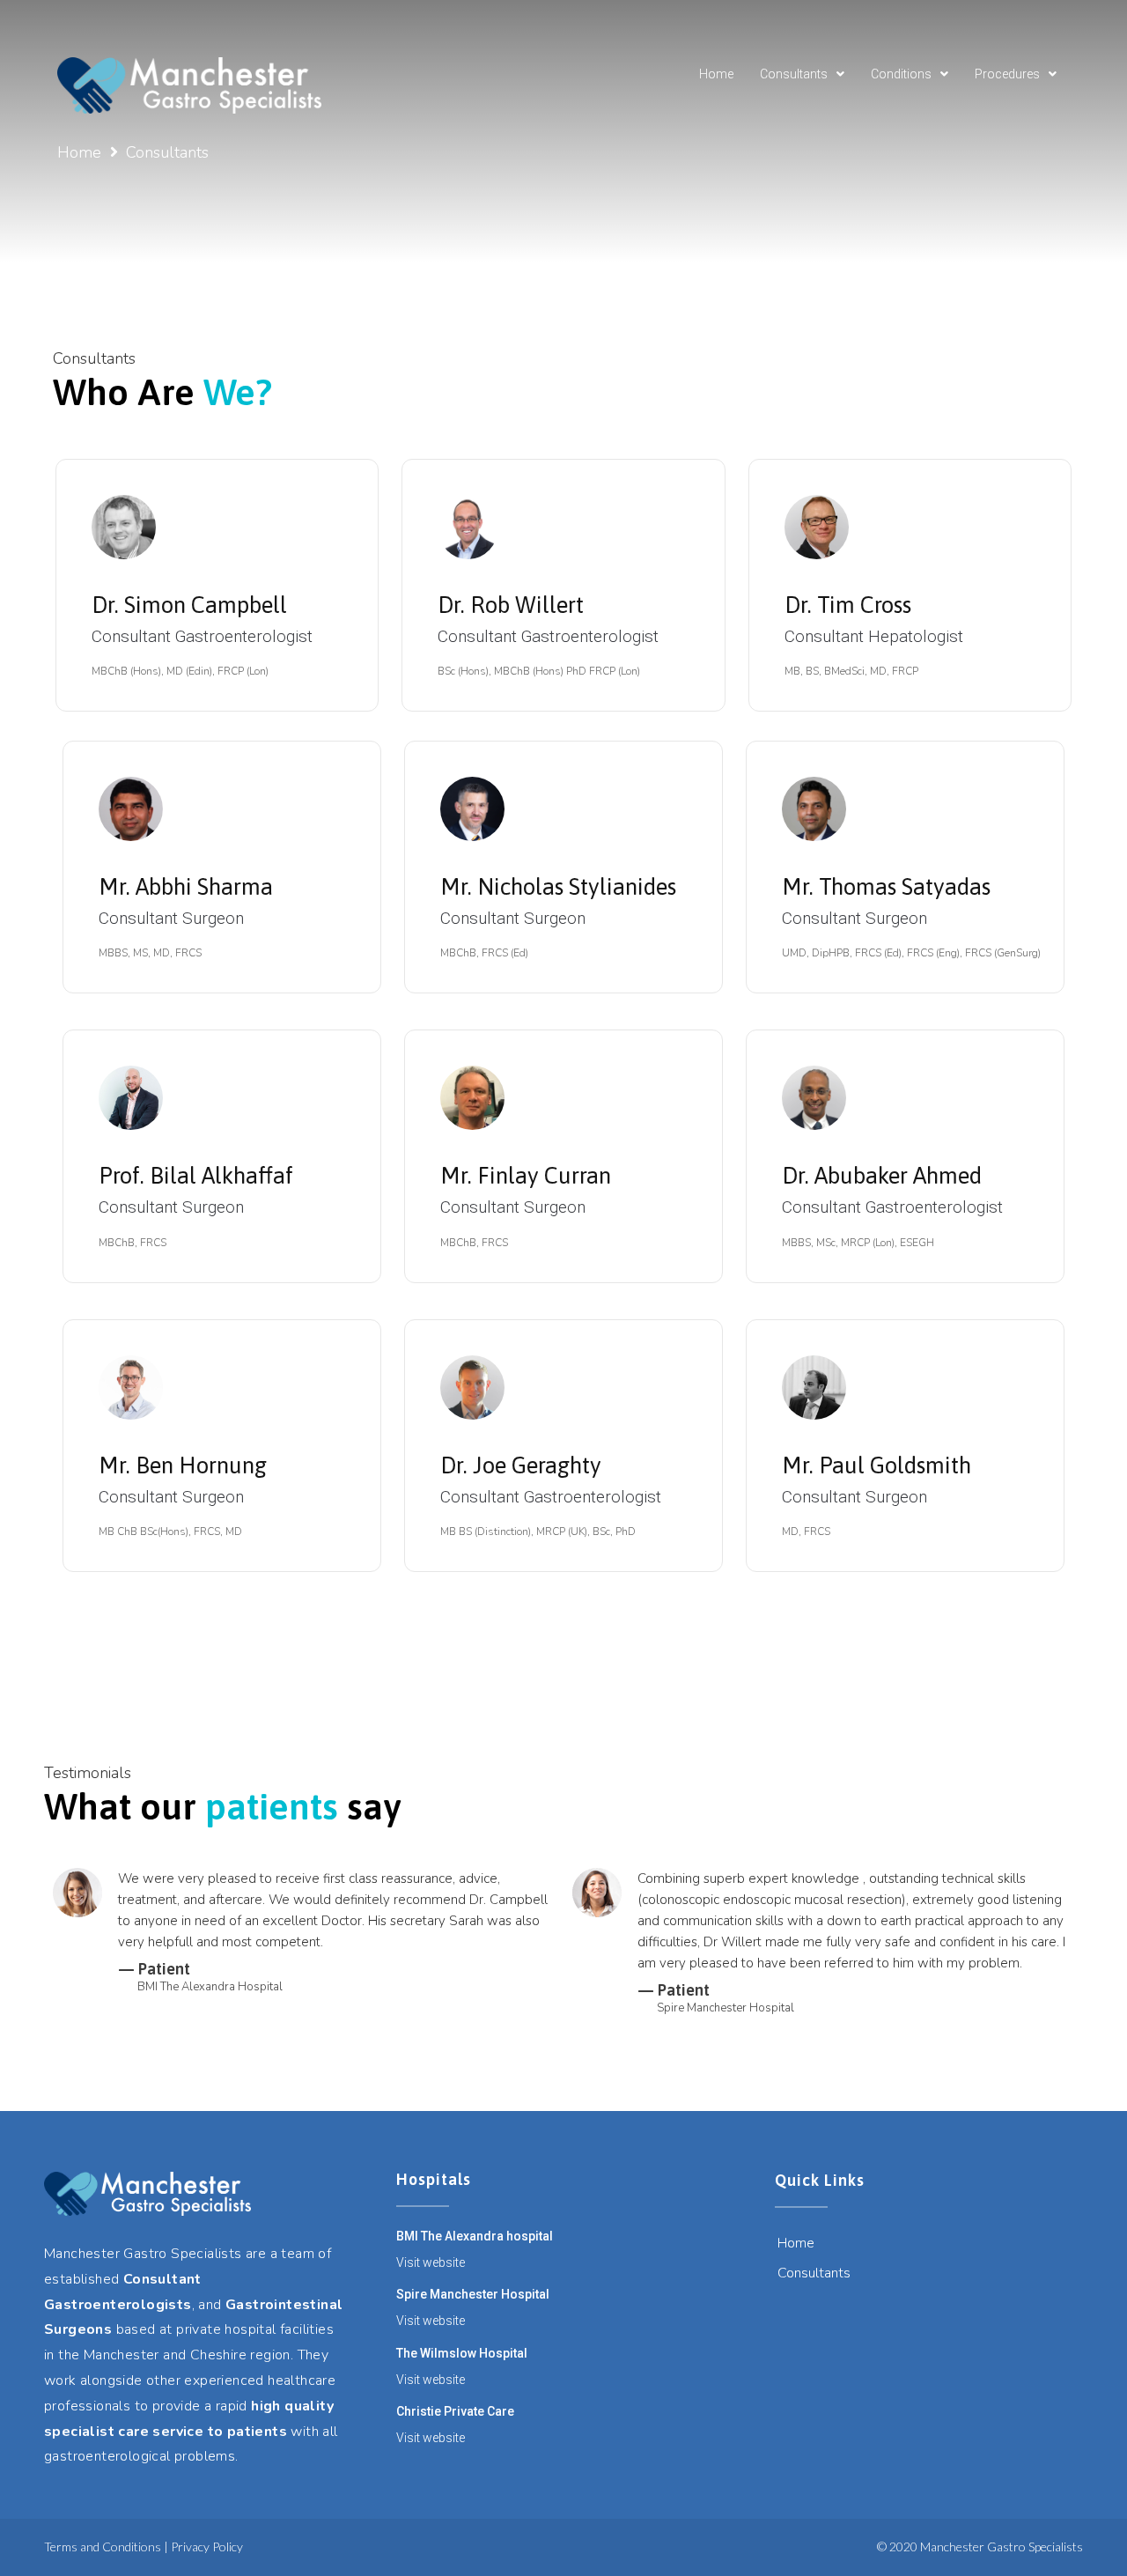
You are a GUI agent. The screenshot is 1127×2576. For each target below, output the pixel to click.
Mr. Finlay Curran (526, 1176)
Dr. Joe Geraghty (521, 1465)
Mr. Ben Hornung (183, 1465)
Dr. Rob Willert (511, 605)
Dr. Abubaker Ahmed (882, 1176)
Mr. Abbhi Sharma (186, 887)
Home (79, 152)
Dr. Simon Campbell (189, 605)
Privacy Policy (207, 2546)
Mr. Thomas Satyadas (886, 887)
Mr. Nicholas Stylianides (558, 887)
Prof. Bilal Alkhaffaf (196, 1176)
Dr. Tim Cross (848, 605)
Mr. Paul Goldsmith (877, 1465)
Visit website (431, 2262)
